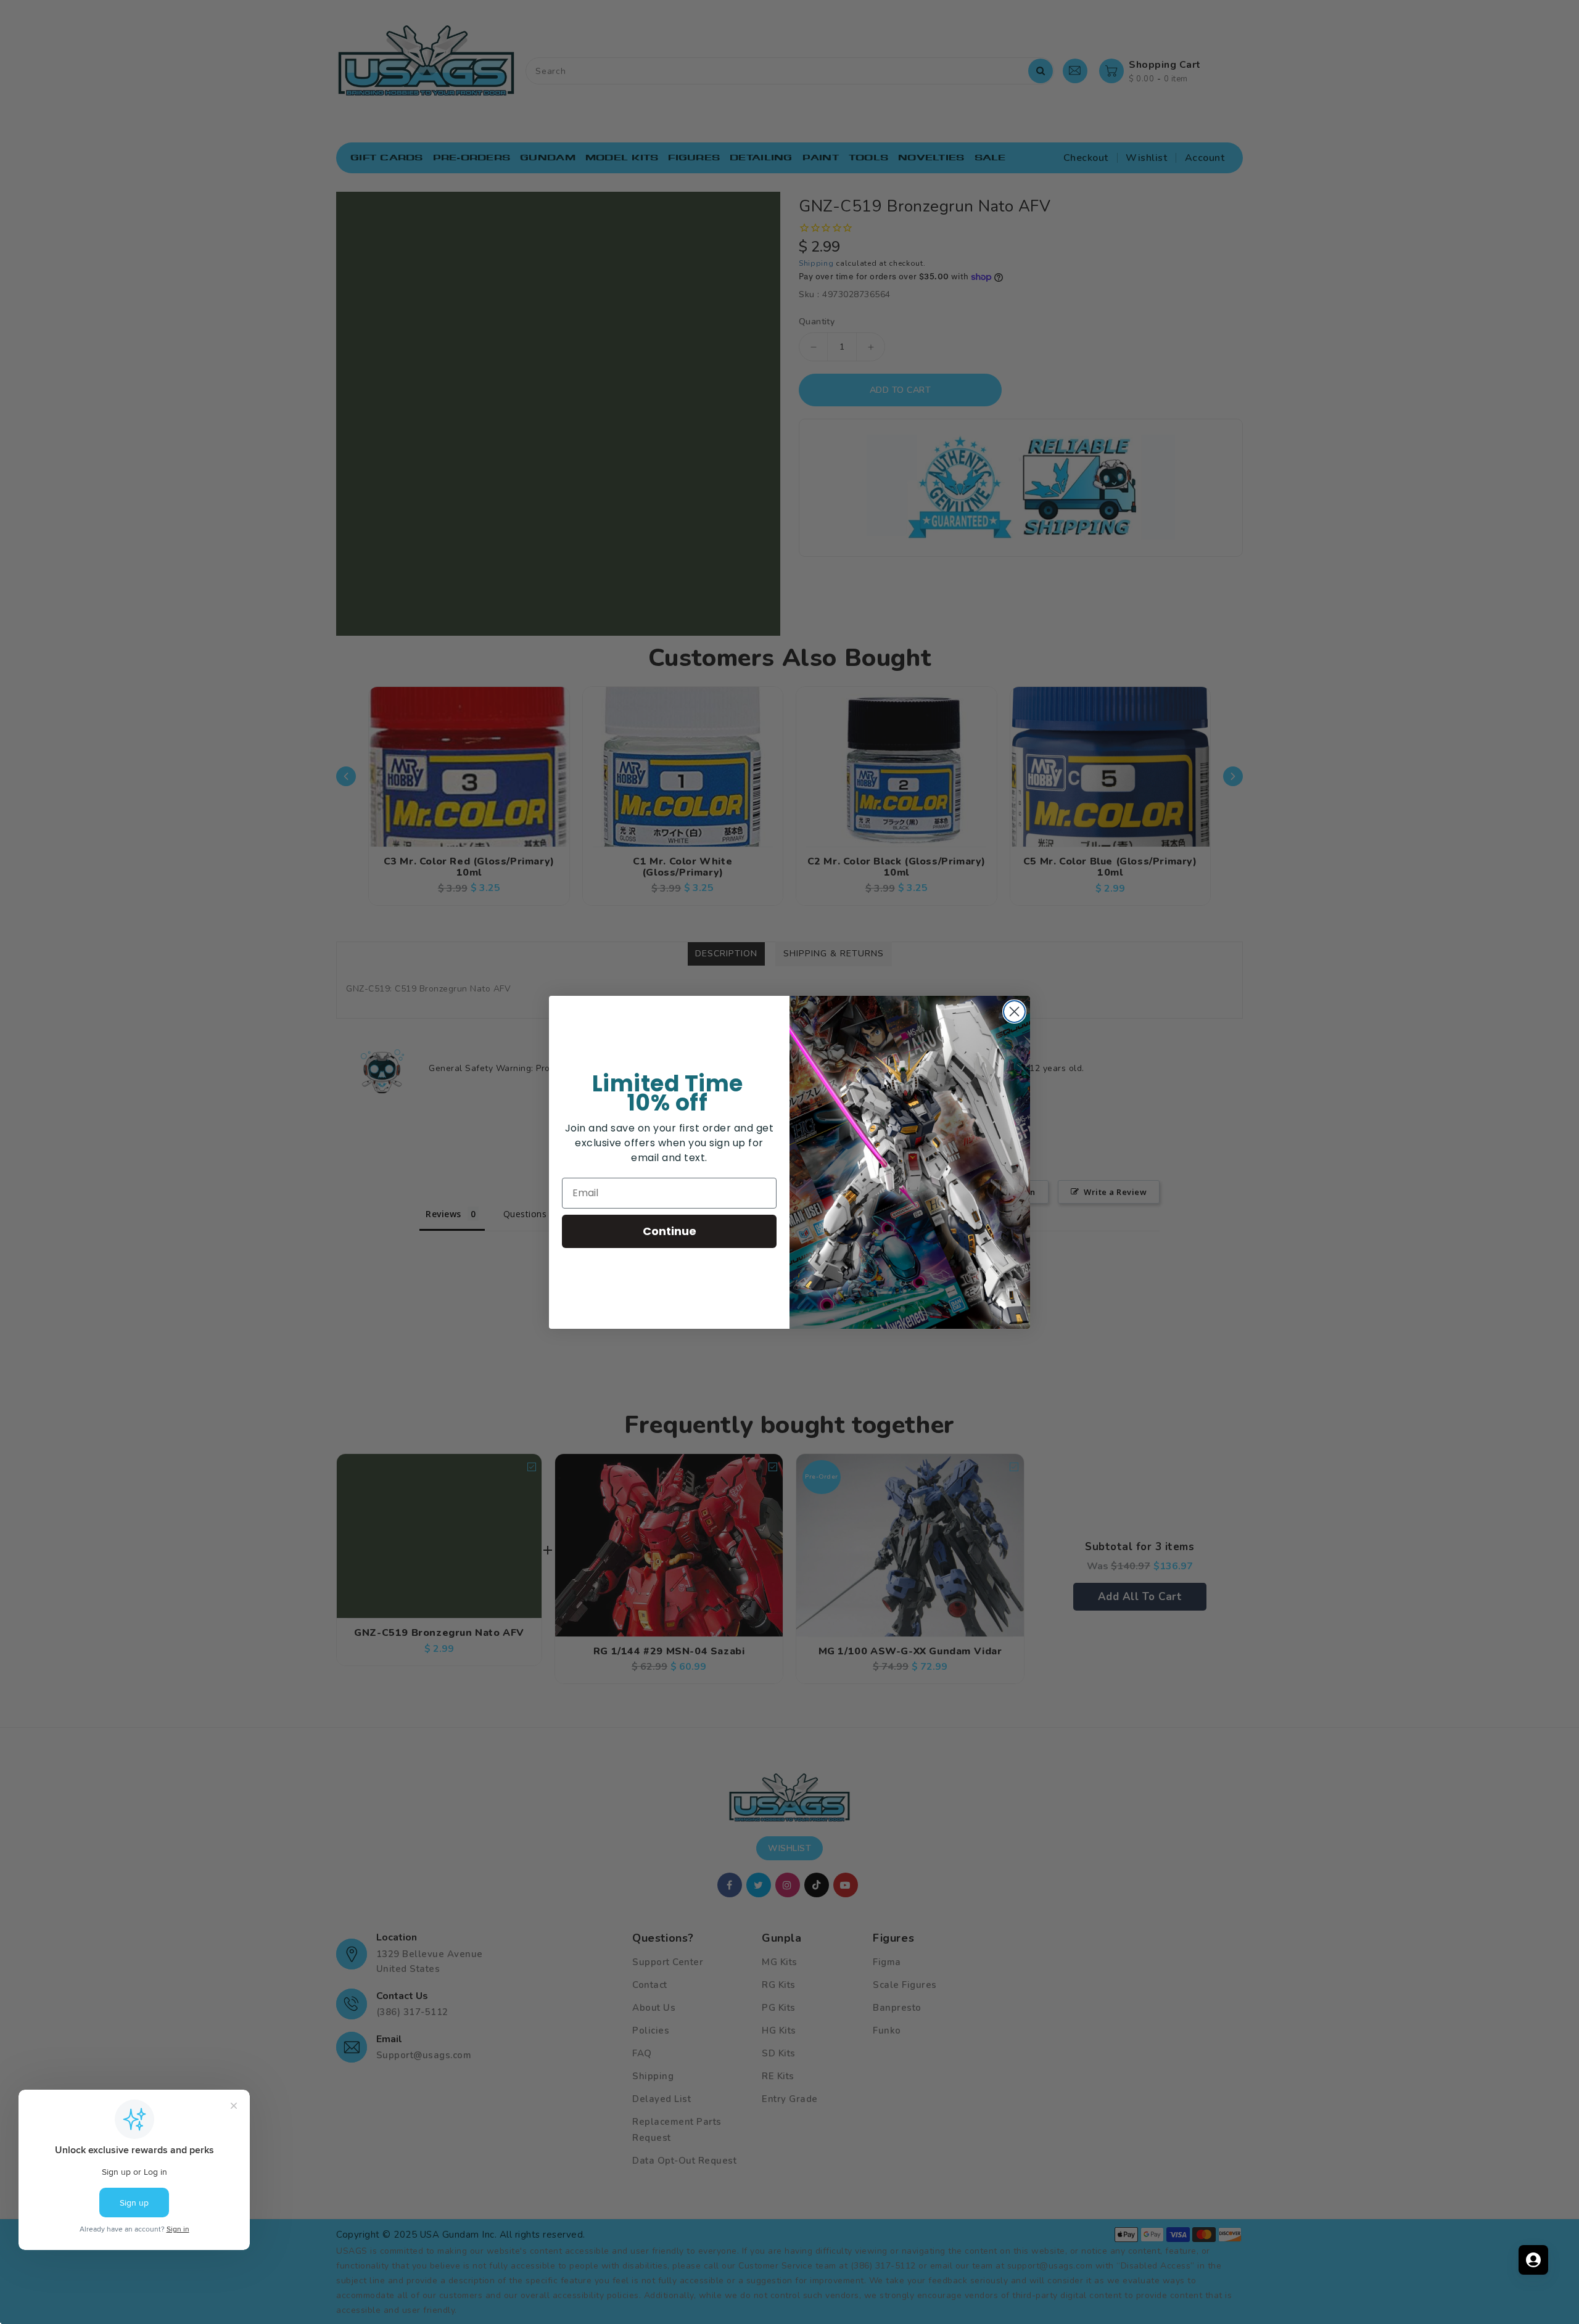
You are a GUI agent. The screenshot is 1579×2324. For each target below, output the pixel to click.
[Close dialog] (1014, 1012)
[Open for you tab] (1533, 2260)
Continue (670, 1231)
